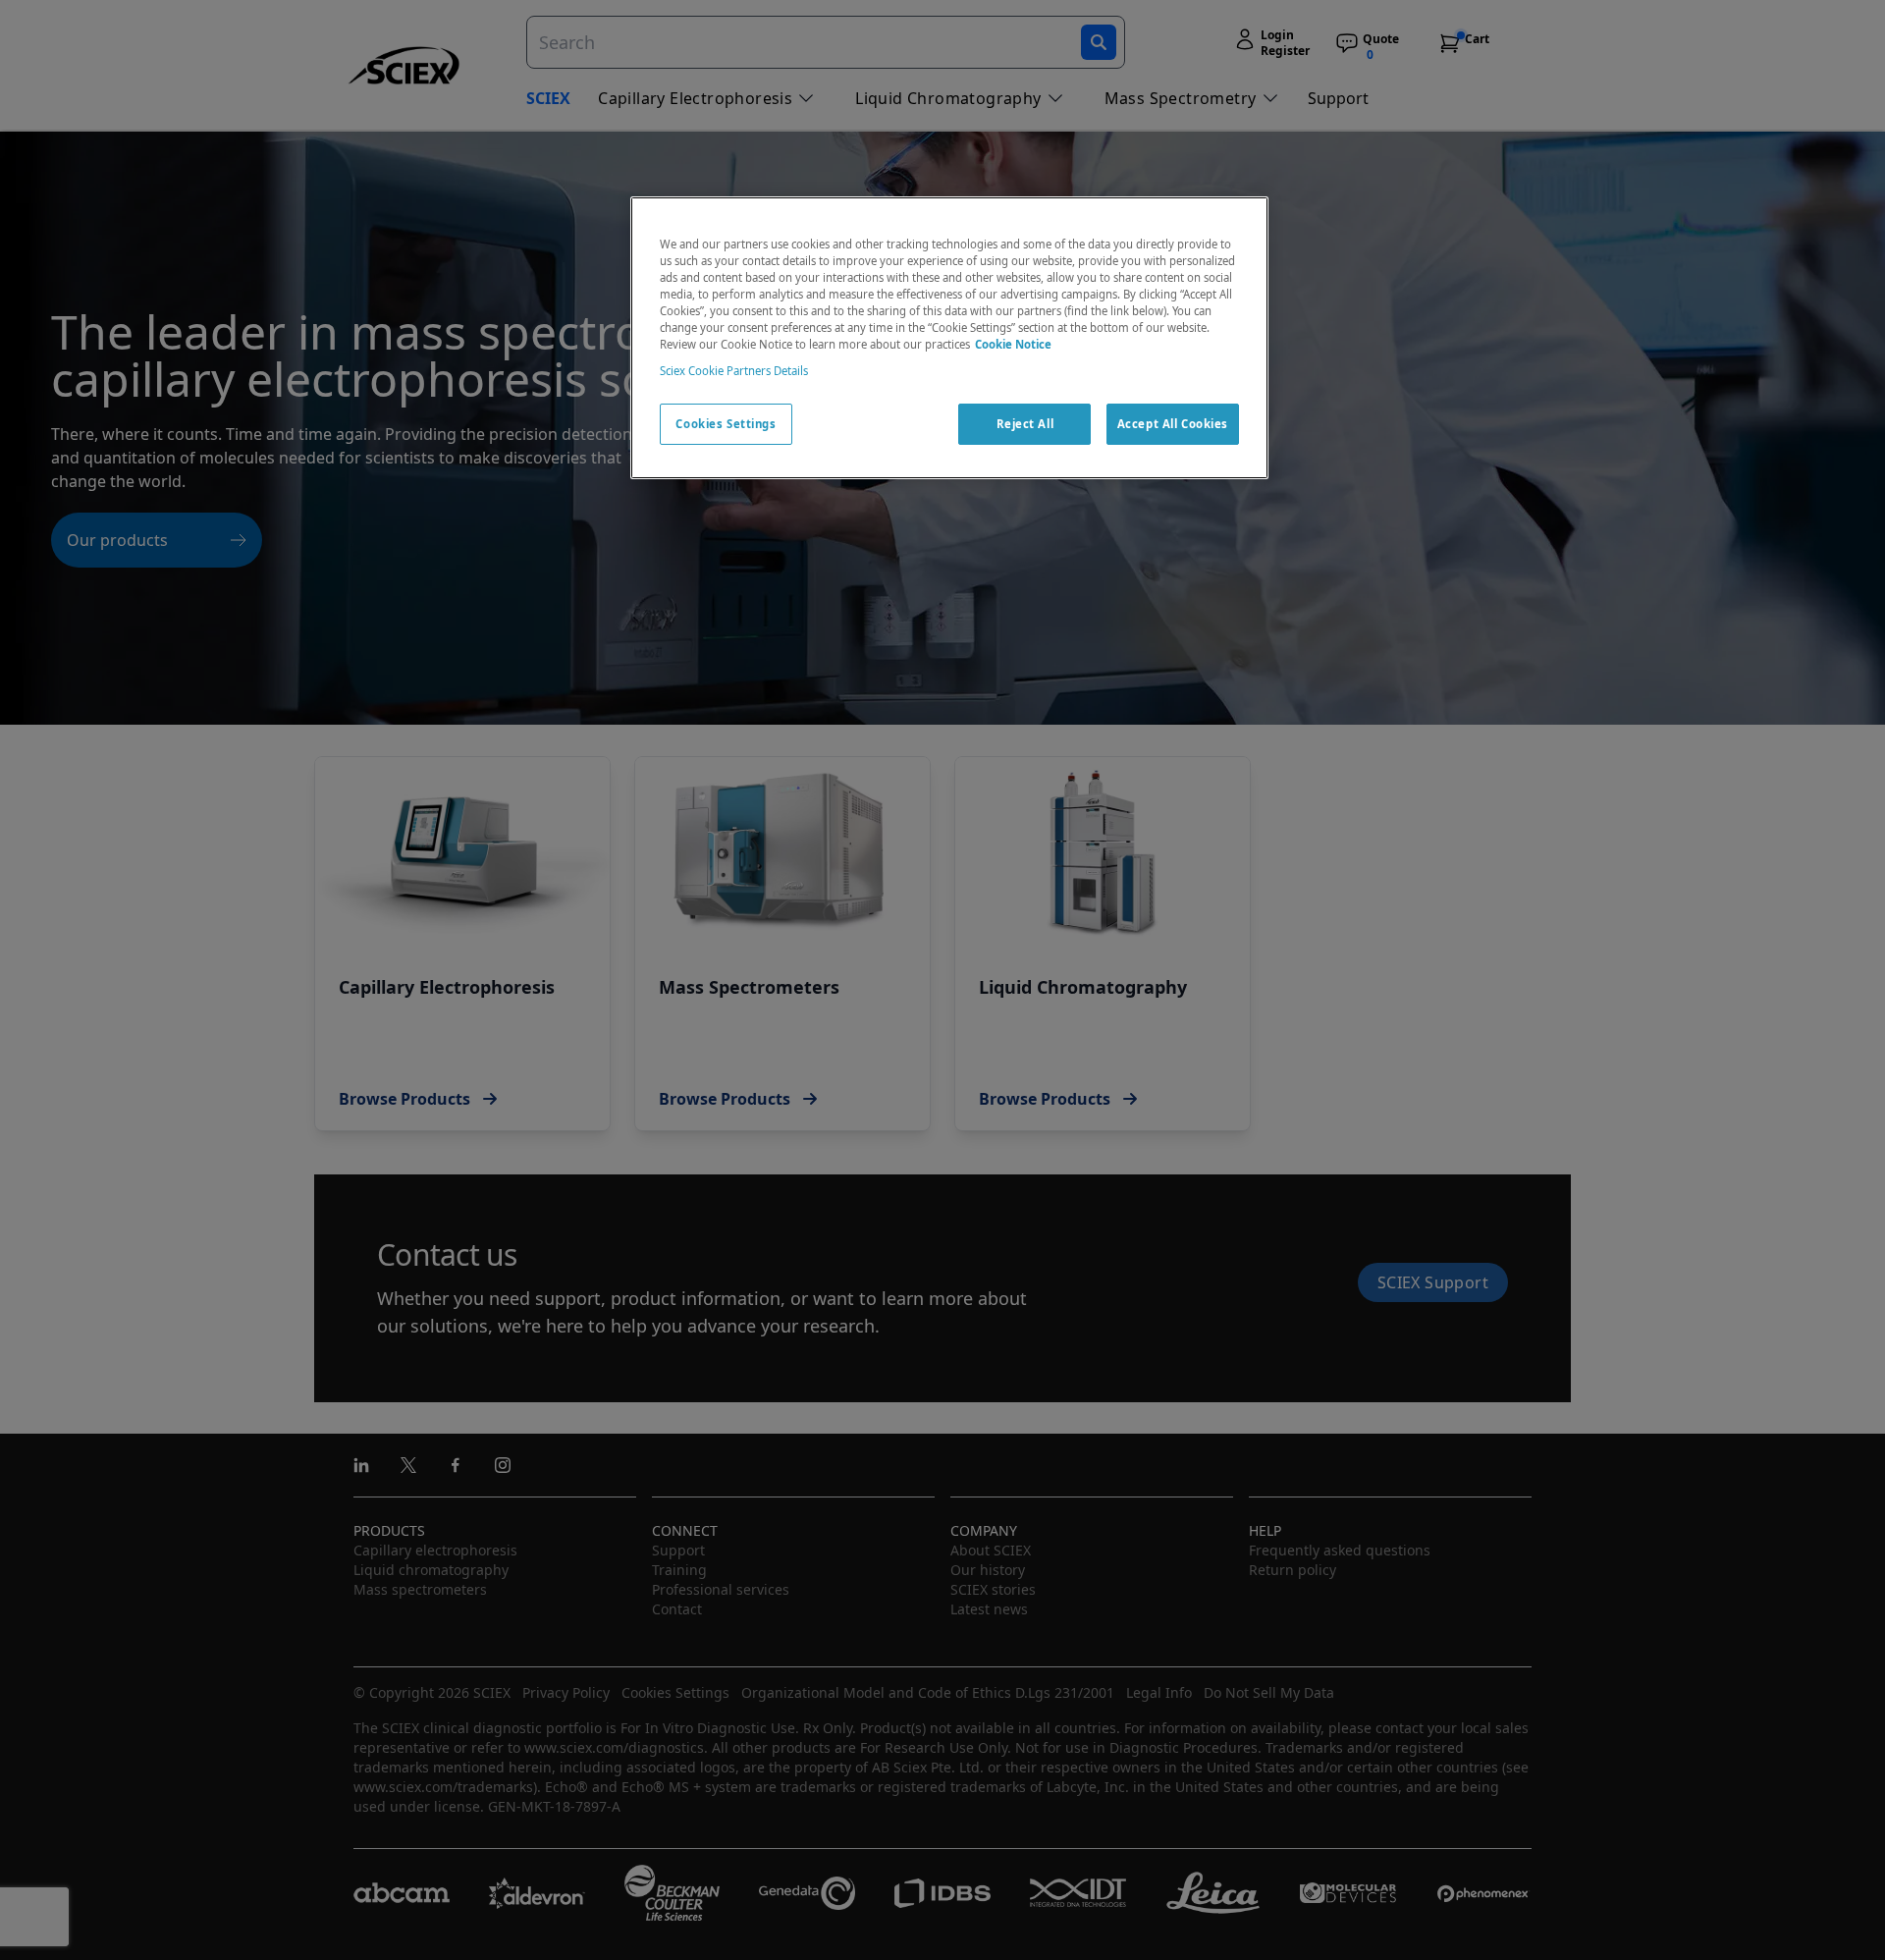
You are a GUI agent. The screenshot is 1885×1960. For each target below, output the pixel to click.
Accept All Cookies (1173, 424)
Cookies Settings (726, 424)
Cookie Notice (1013, 344)
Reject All (1025, 424)
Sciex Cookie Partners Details (734, 371)
